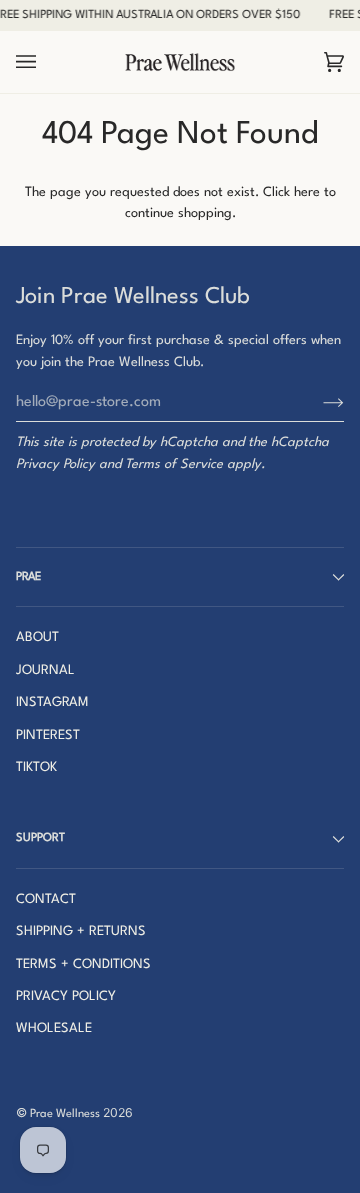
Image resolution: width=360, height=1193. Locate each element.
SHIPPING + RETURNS (81, 931)
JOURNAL (45, 670)
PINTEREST (48, 735)
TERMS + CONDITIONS (83, 964)
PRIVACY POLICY (66, 996)
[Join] (317, 403)
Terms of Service (174, 464)
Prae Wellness (65, 1114)
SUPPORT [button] (40, 838)
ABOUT (37, 637)
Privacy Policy (55, 464)
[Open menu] (46, 62)
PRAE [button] (28, 577)
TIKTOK (36, 767)
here (307, 192)
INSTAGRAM (52, 702)
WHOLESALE (54, 1028)
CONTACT (46, 899)
